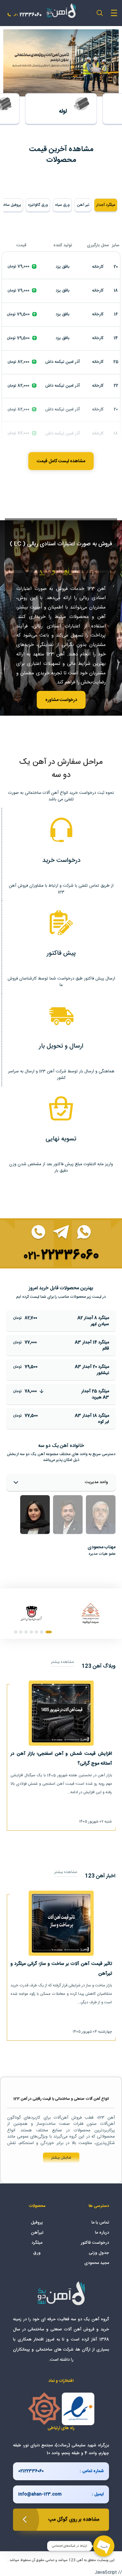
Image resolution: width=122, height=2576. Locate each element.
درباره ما (102, 2233)
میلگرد (37, 2243)
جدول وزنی (99, 2253)
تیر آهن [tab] (83, 205)
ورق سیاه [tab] (62, 205)
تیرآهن (37, 2233)
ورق (37, 2253)
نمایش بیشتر (61, 2158)
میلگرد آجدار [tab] (106, 205)
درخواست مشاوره (61, 700)
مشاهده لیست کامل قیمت (61, 461)
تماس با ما (100, 2223)
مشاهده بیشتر (62, 1662)
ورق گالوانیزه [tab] (38, 205)
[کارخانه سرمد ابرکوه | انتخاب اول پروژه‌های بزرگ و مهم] (91, 1613)
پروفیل (37, 2223)
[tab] (101, 1515)
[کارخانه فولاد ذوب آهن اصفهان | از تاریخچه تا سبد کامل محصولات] (31, 1613)
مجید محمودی (97, 2263)
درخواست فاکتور (95, 2243)
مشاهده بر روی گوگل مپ (74, 2519)
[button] (49, 1632)
